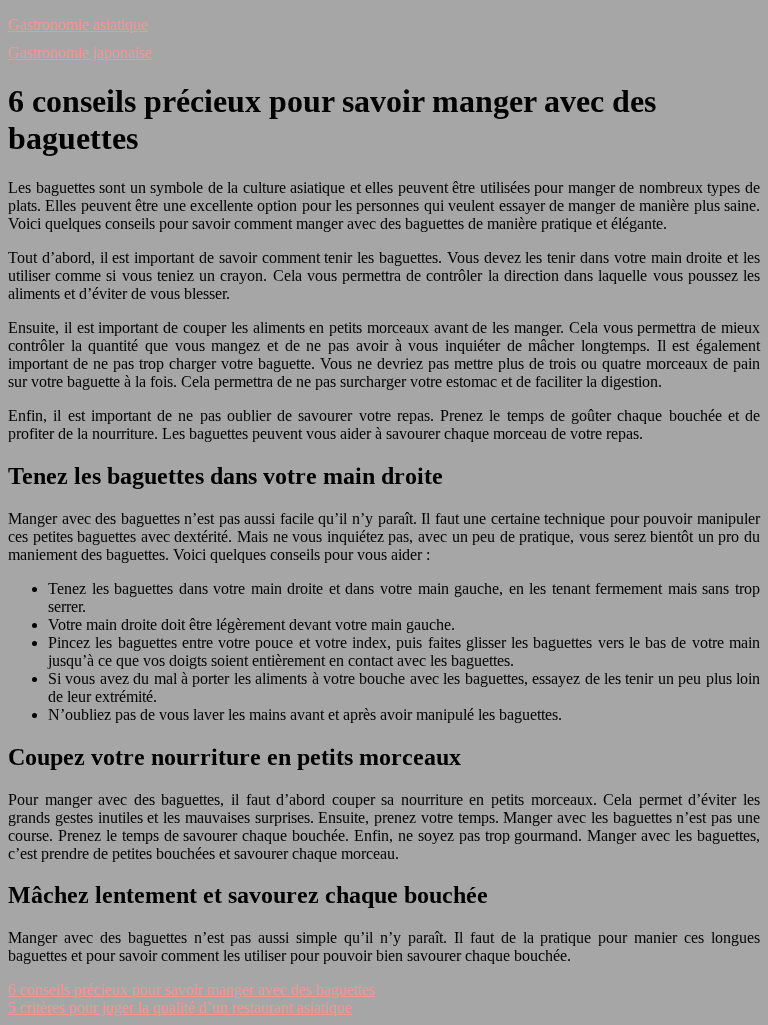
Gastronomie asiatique (78, 24)
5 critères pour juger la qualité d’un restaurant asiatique (180, 1007)
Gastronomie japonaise (80, 52)
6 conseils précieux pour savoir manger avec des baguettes (191, 989)
